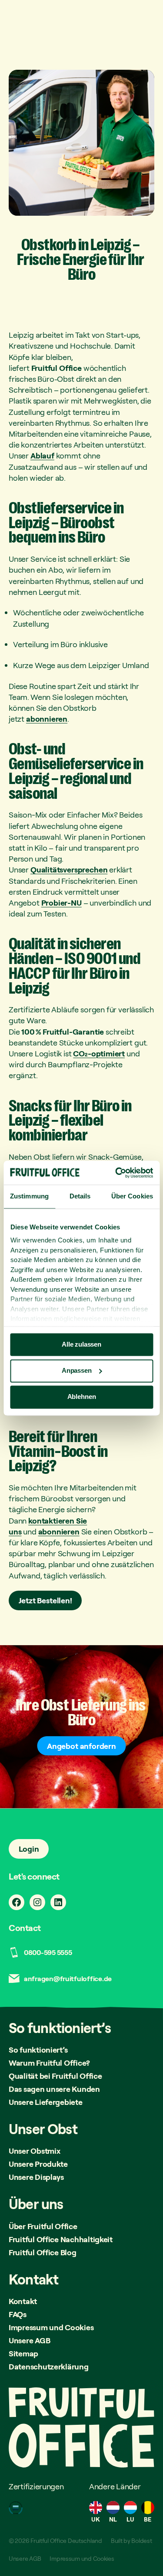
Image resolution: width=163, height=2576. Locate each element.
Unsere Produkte (38, 2164)
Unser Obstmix (35, 2151)
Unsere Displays (36, 2177)
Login (29, 1849)
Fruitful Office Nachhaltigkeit (61, 2239)
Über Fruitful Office (43, 2226)
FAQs (18, 2314)
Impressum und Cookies (51, 2327)
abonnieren (47, 719)
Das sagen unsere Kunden (54, 2089)
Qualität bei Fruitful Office (55, 2076)
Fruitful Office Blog (43, 2252)
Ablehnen (82, 1397)
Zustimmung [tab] (29, 1196)
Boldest (141, 2540)
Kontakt (23, 2301)
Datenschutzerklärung (49, 2366)
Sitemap (23, 2353)
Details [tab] (80, 1196)
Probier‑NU (62, 903)
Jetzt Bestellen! (45, 1600)
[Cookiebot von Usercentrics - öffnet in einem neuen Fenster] (116, 1173)
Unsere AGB (29, 2340)
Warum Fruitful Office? (49, 2063)
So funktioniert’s (38, 2050)
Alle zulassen (81, 1344)
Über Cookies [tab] (132, 1196)
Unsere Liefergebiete (46, 2102)
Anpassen (77, 1370)
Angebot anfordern (81, 1746)
